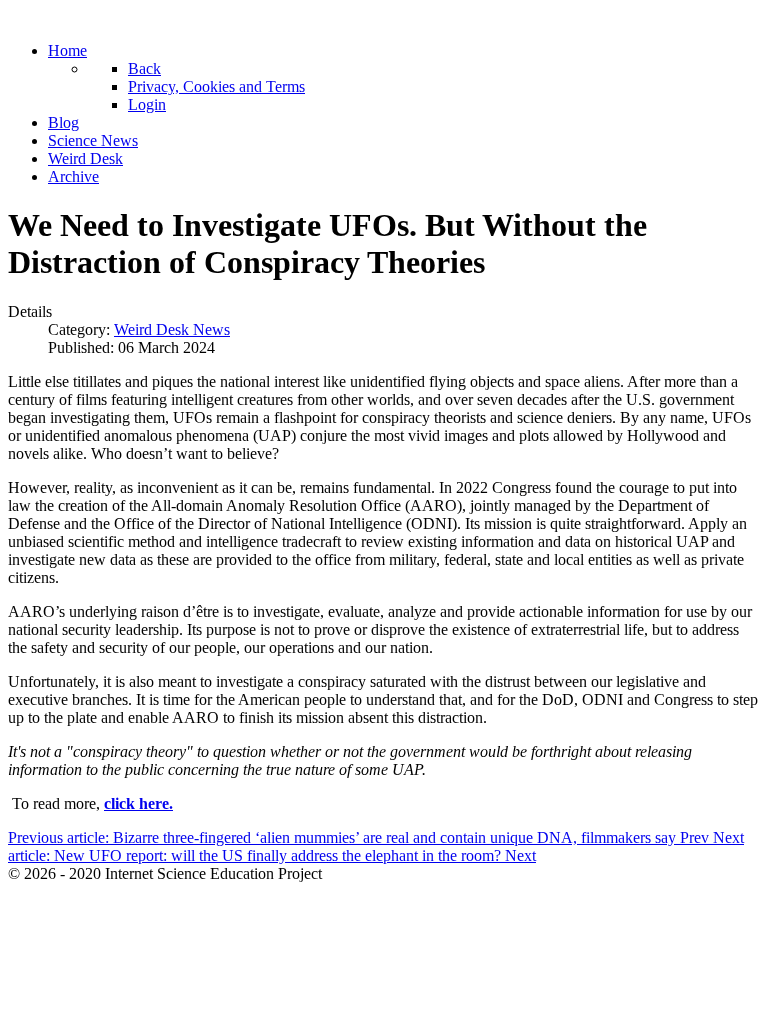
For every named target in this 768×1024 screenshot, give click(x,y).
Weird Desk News (172, 329)
